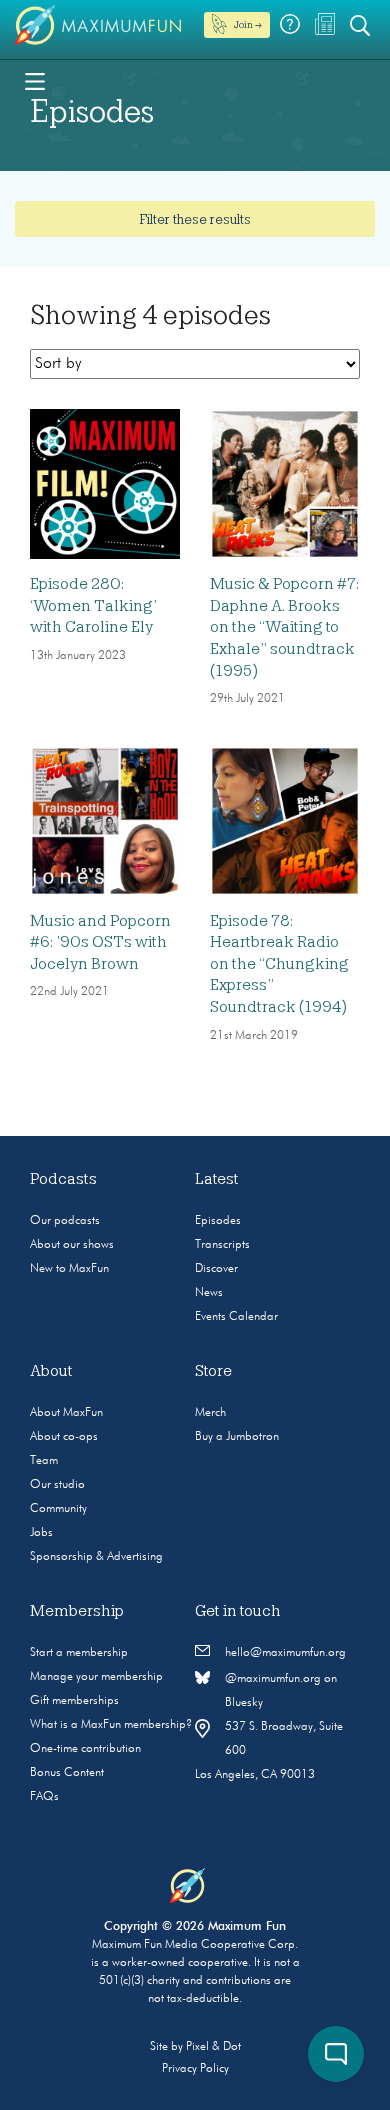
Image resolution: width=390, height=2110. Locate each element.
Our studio (57, 1485)
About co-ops (64, 1437)
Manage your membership (96, 1677)
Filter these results (195, 219)
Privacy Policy (195, 2069)
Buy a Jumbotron (237, 1437)
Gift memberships (74, 1701)
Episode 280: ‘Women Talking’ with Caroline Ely (93, 605)
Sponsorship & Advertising (96, 1557)
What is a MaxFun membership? (111, 1725)
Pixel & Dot (213, 2047)
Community (58, 1509)
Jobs (41, 1533)
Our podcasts (65, 1221)
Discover (216, 1269)
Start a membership (79, 1653)
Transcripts (222, 1245)
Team (44, 1461)
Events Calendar (236, 1317)
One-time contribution (85, 1749)
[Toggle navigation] (35, 80)
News (209, 1293)
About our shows (72, 1245)
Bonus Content (67, 1773)
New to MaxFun (69, 1269)
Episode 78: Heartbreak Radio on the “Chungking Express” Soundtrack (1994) (279, 964)
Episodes (218, 1221)
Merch (210, 1413)
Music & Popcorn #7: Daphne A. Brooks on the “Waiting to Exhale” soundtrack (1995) (284, 627)
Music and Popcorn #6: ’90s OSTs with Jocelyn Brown (100, 942)
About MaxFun (66, 1413)
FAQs (44, 1797)
